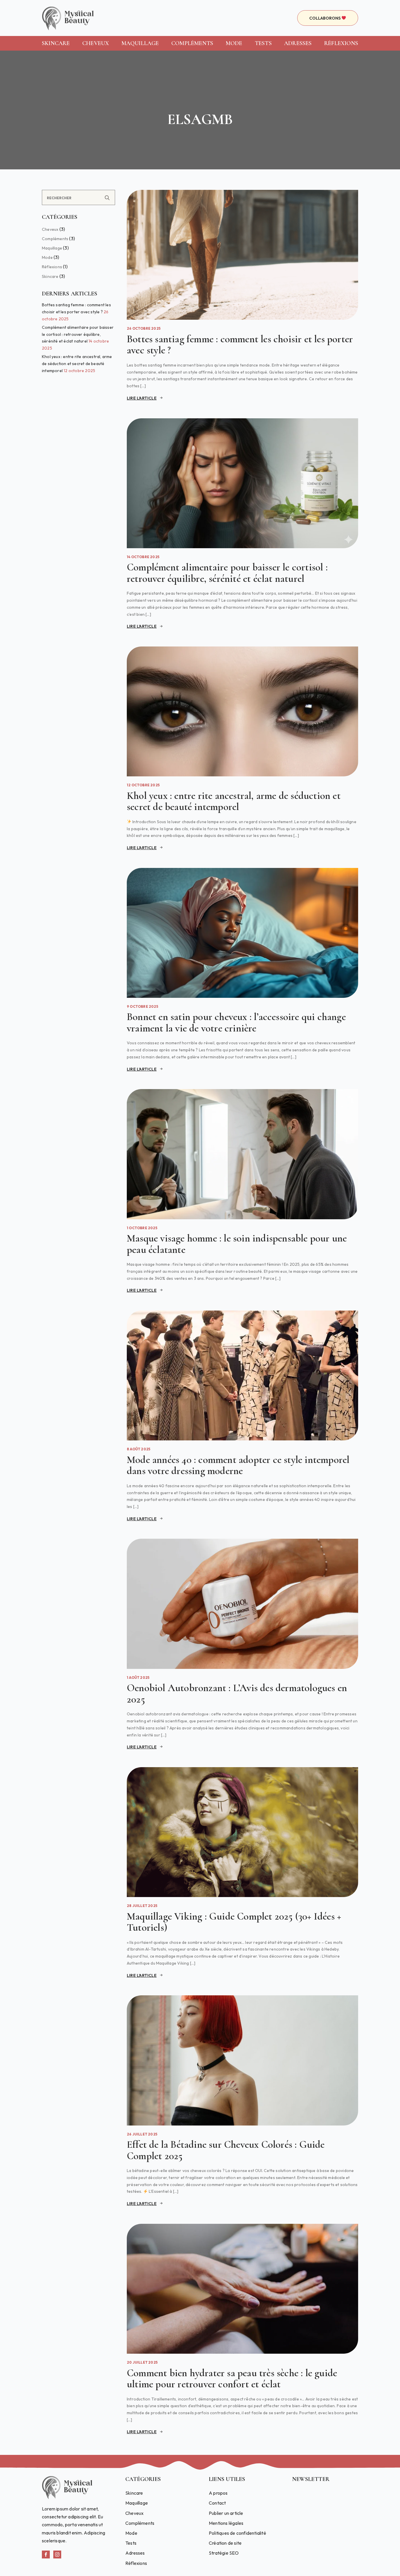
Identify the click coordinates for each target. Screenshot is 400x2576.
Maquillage (140, 43)
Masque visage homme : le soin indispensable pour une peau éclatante (237, 1244)
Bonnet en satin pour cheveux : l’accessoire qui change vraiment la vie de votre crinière (236, 1023)
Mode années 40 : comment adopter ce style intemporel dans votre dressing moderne (238, 1465)
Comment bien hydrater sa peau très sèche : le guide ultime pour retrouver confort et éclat (232, 2379)
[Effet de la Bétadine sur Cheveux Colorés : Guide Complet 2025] (242, 2060)
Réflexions (341, 43)
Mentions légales (226, 2523)
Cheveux (96, 43)
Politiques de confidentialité (237, 2533)
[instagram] (57, 2554)
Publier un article (226, 2513)
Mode (234, 43)
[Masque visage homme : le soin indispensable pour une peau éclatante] (242, 1154)
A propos (218, 2493)
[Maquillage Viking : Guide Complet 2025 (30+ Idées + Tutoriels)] (242, 1832)
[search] (107, 198)
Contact (217, 2503)
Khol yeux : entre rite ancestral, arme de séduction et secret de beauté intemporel (77, 364)
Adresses (298, 43)
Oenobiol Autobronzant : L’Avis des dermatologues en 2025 (237, 1694)
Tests (263, 43)
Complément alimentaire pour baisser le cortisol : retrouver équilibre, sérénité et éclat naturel (78, 334)
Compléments (192, 43)
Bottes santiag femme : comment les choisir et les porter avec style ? (240, 345)
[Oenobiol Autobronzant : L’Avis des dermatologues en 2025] (242, 1604)
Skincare (56, 43)
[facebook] (46, 2554)
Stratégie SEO (224, 2553)
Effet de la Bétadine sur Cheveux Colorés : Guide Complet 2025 (226, 2150)
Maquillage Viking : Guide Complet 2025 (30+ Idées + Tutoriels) (234, 1922)
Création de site (225, 2543)
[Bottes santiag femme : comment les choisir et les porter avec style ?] (242, 255)
